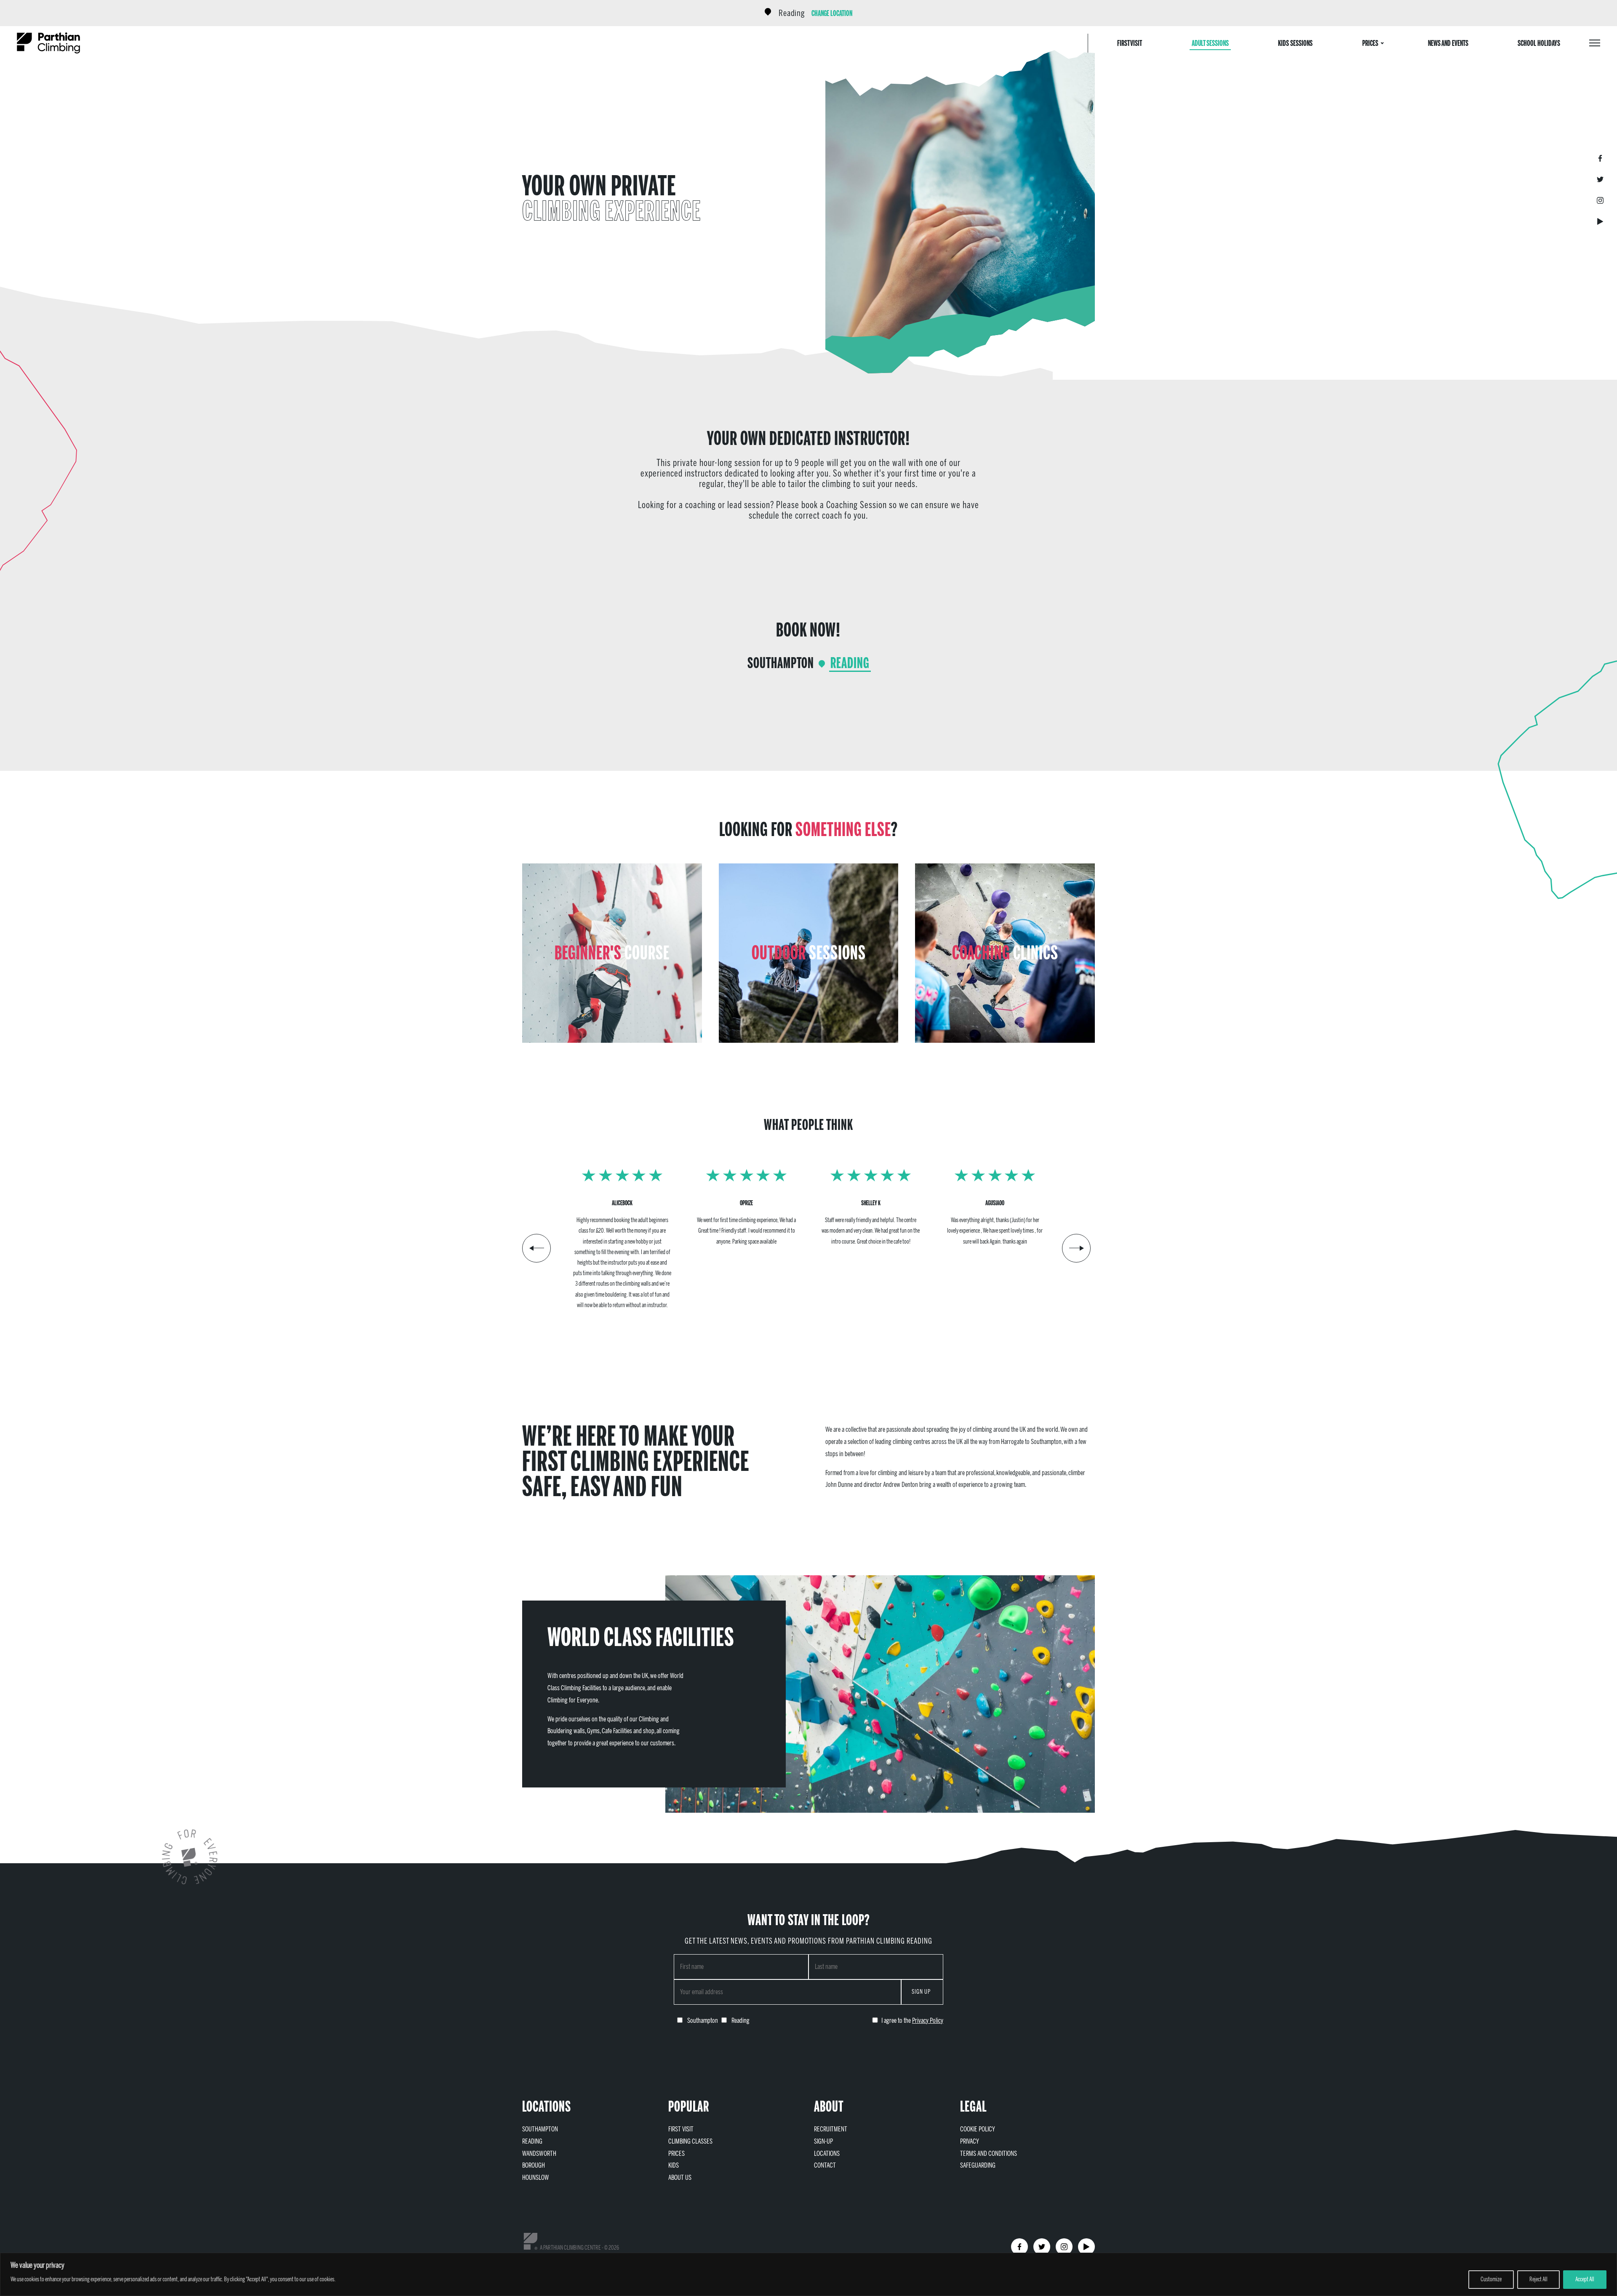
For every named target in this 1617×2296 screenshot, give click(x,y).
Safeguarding (978, 2165)
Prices (1370, 43)
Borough (534, 2165)
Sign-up (823, 2141)
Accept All (1585, 2279)
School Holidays (1539, 43)
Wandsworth (539, 2153)
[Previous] (536, 1248)
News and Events (1448, 43)
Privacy (970, 2141)
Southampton (781, 663)
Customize (1491, 2279)
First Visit (1130, 43)
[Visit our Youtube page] (1600, 221)
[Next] (1076, 1248)
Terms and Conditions (989, 2153)
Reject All (1538, 2279)
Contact (825, 2165)
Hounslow (536, 2177)
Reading (850, 663)
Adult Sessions (1210, 43)
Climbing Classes (690, 2141)
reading (792, 13)
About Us (680, 2177)
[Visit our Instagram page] (1600, 200)
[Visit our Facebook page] (1600, 158)
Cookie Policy (978, 2129)
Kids (674, 2165)
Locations (827, 2153)
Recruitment (831, 2129)
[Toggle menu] (1595, 43)
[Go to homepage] (48, 43)
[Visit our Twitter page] (1600, 179)
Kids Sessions (1295, 43)
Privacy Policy (928, 2020)
